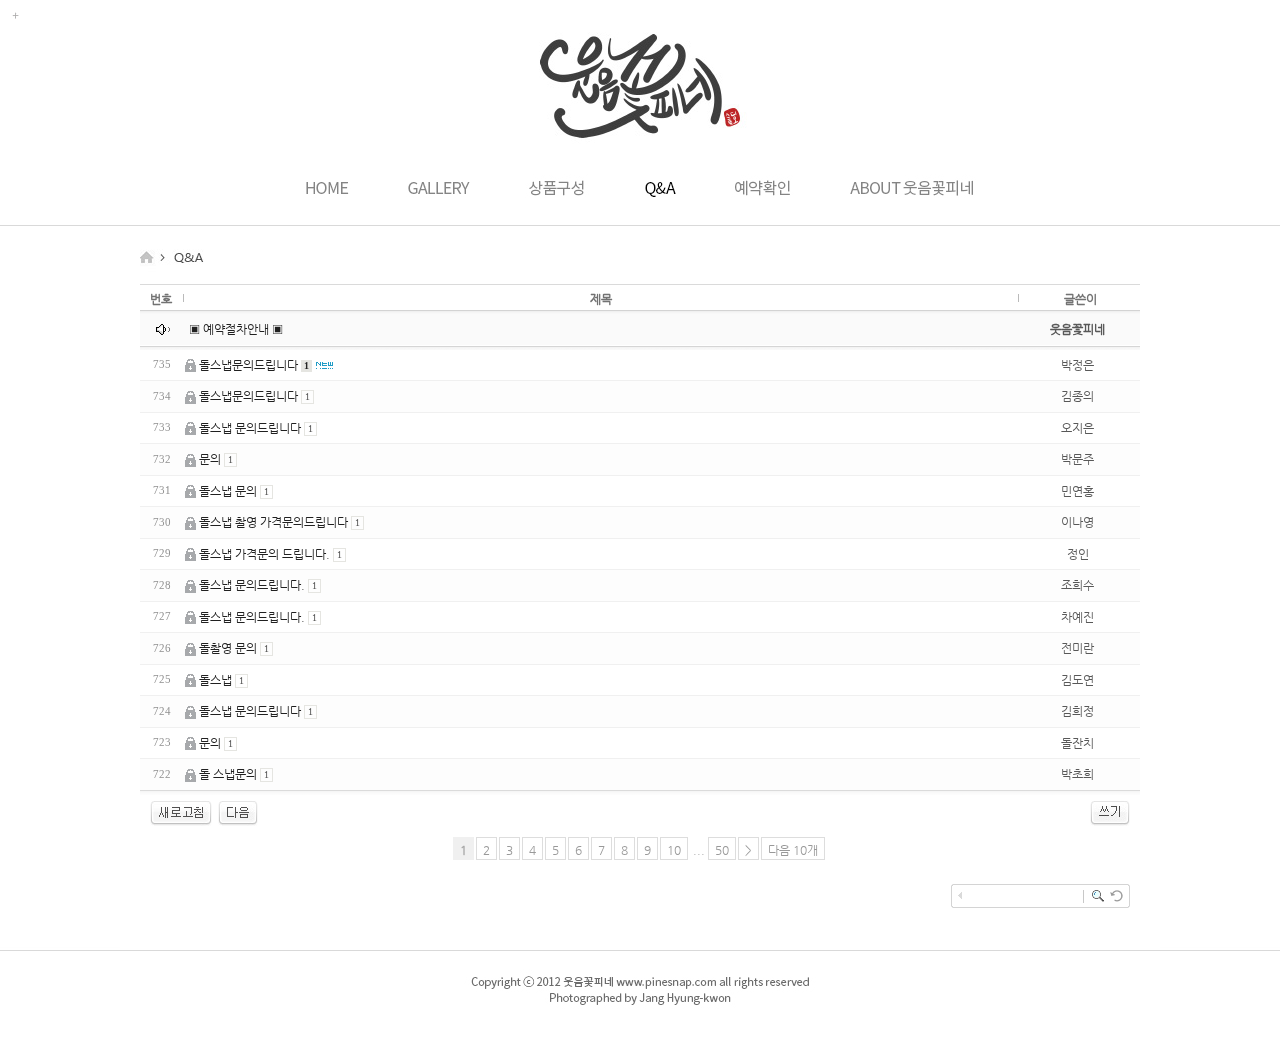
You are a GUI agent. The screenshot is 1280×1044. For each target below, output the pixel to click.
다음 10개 (793, 850)
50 (722, 850)
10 (674, 850)
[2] (238, 822)
